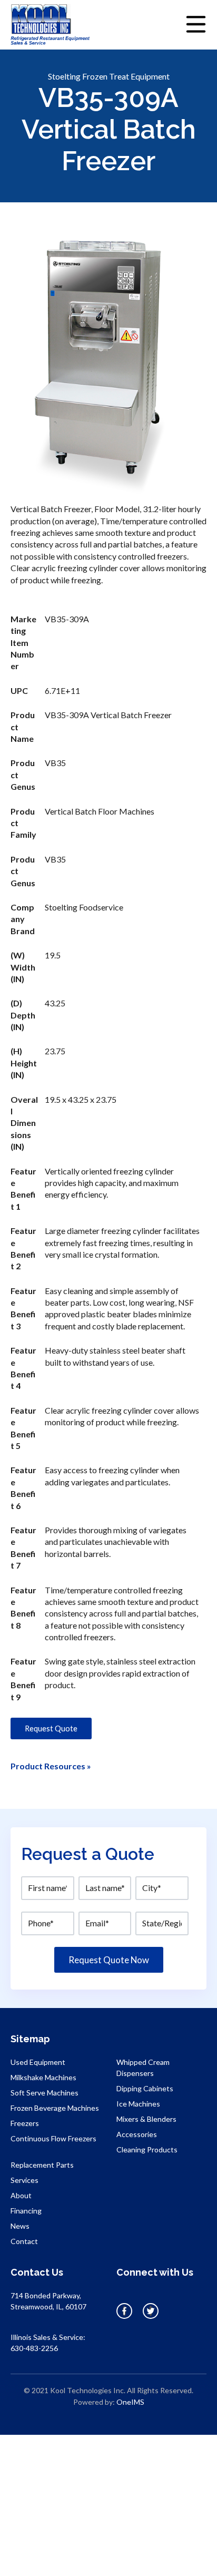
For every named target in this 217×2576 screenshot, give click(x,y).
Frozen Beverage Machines (55, 2108)
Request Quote (51, 1728)
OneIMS (130, 2402)
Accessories (137, 2134)
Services (24, 2180)
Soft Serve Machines (45, 2093)
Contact (24, 2241)
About (21, 2195)
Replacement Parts (42, 2165)
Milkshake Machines (43, 2077)
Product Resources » (51, 1766)
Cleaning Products (147, 2149)
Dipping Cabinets (145, 2088)
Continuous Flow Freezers (53, 2138)
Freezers (25, 2123)
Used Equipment (38, 2062)
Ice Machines (138, 2104)
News (20, 2226)
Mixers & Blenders (146, 2119)
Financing (26, 2211)
